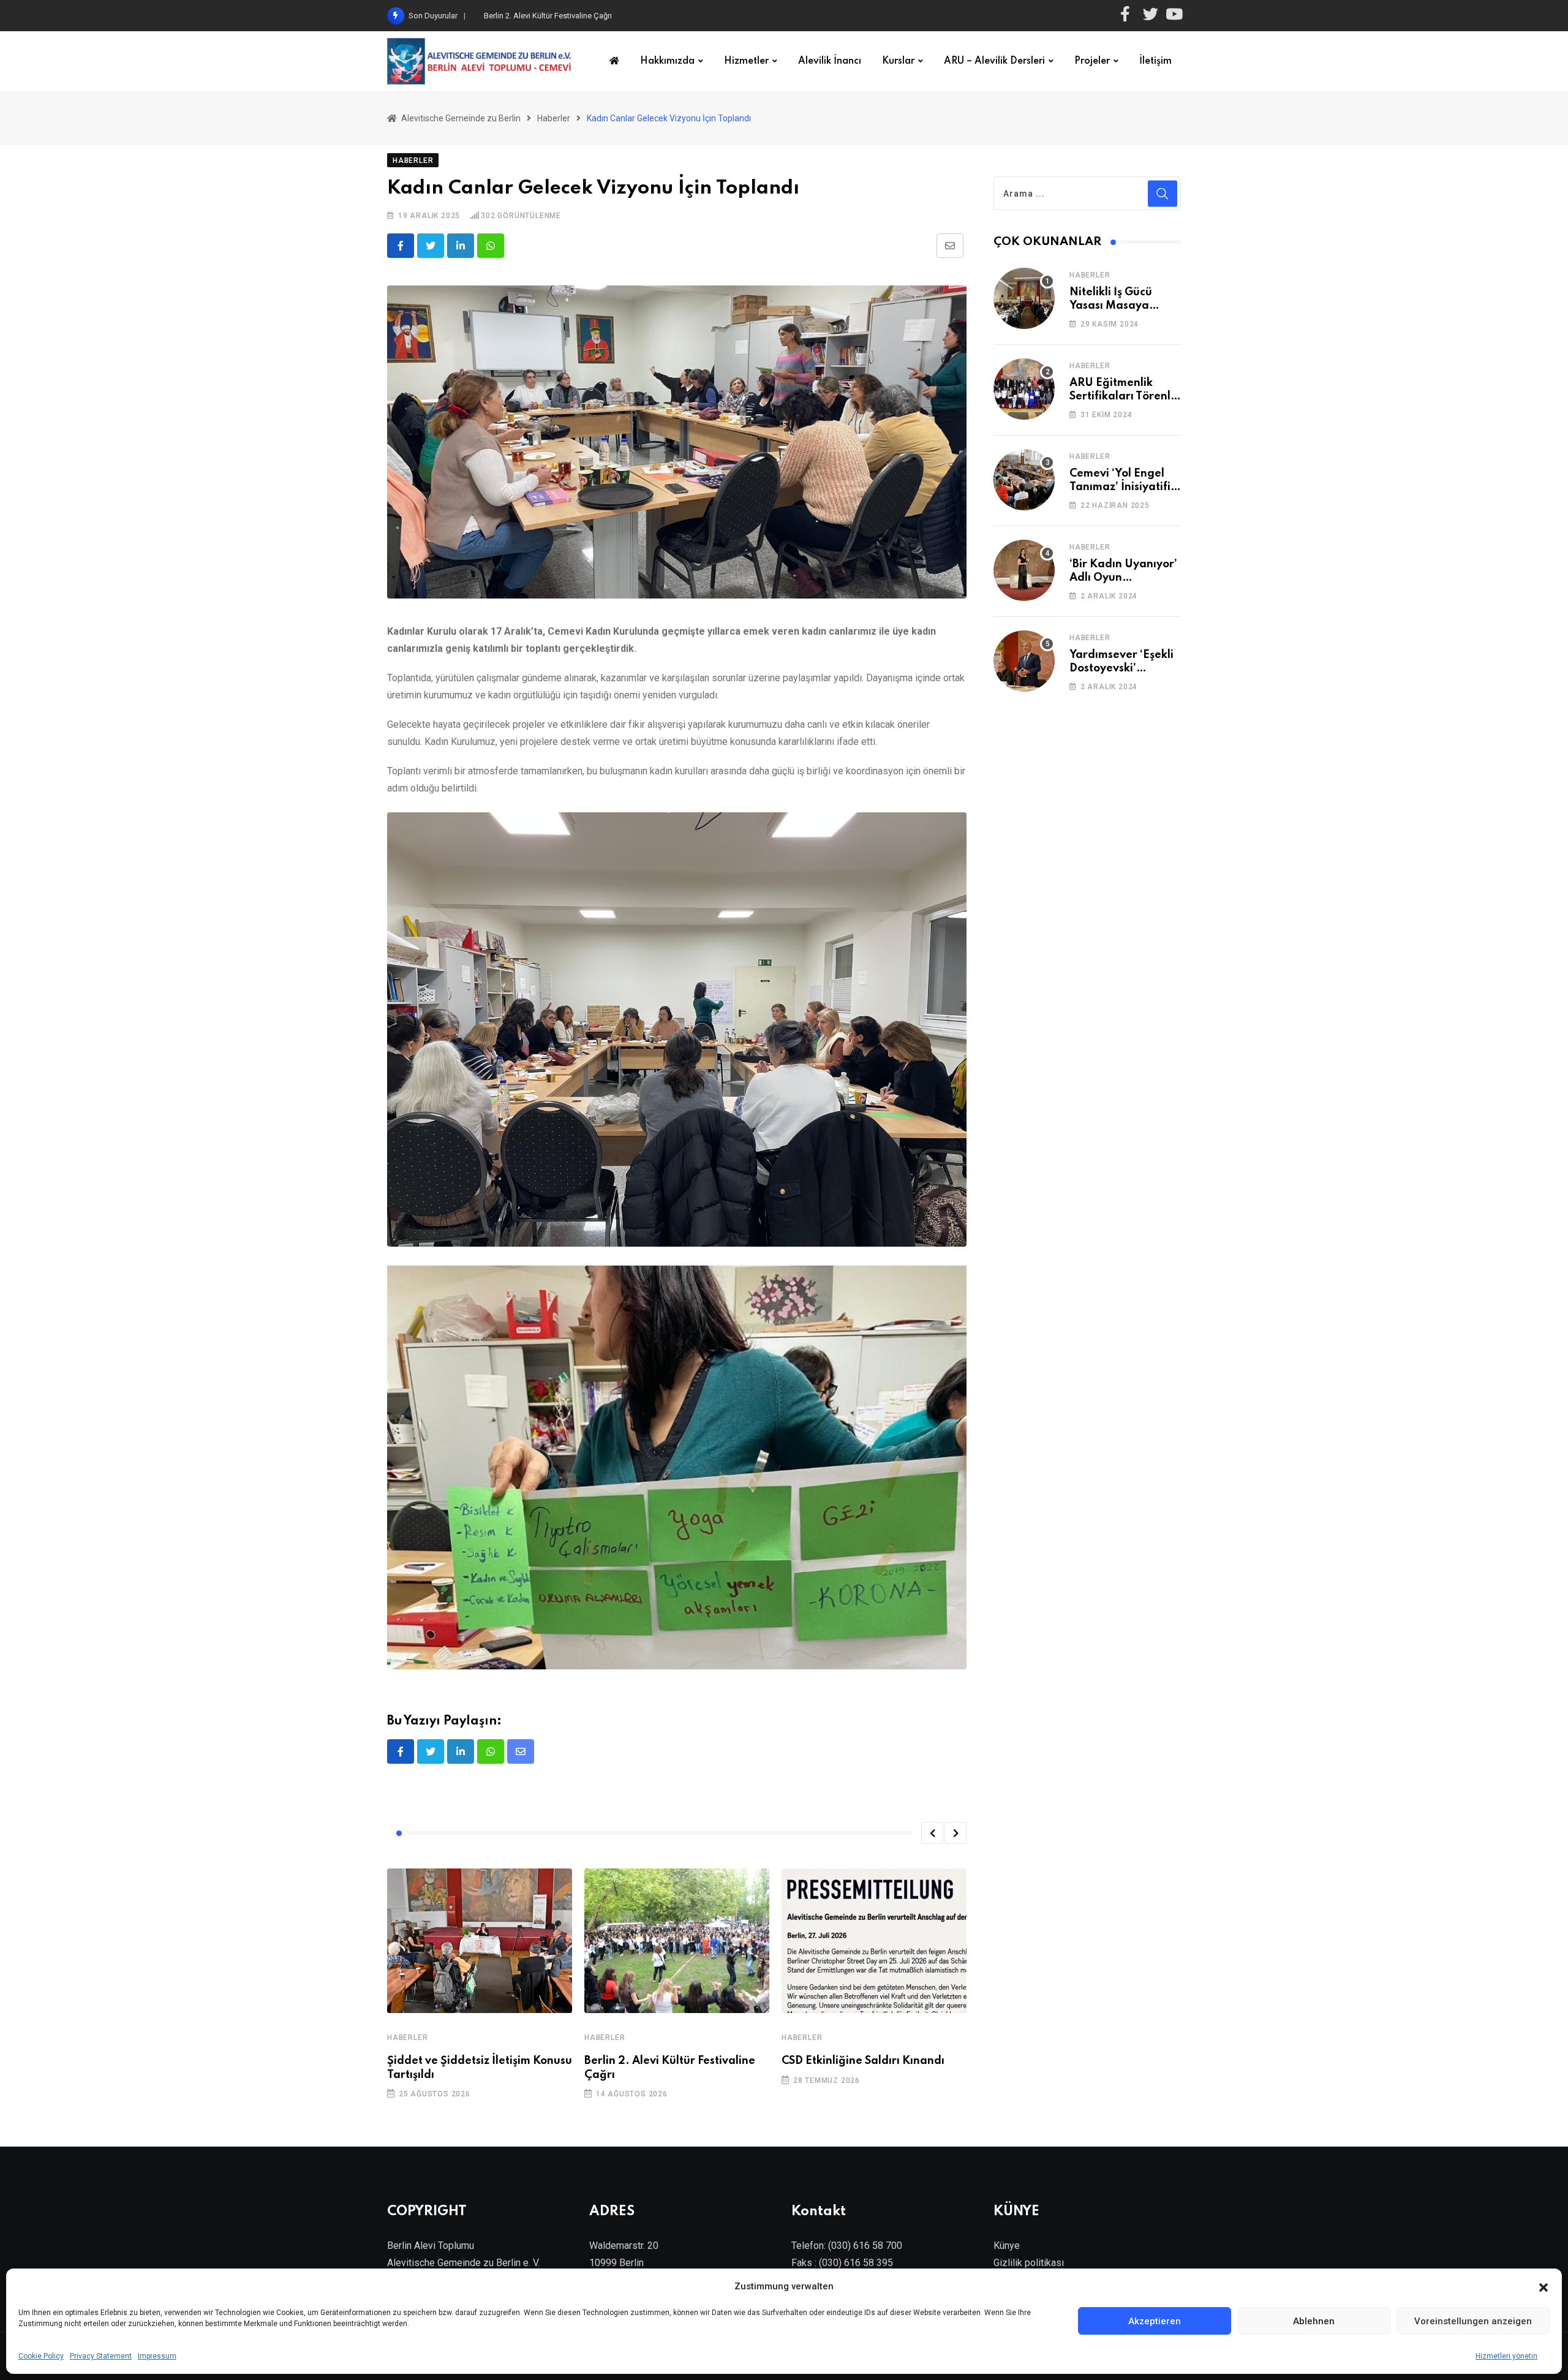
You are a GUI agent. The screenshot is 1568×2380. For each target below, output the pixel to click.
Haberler (407, 2038)
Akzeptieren (1155, 2321)
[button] (1543, 2286)
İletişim (1155, 61)
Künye (1007, 2246)
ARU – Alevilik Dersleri (994, 61)
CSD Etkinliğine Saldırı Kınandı (536, 16)
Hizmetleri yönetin (1506, 2356)
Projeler (1092, 61)
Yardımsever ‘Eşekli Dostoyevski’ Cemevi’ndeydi (1121, 669)
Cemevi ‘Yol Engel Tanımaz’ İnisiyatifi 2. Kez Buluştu (1120, 487)
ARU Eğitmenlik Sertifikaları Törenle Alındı (1123, 397)
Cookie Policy (41, 2356)
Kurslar (898, 61)
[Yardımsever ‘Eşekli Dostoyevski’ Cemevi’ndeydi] (1024, 661)
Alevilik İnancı (830, 61)
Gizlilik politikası (1029, 2263)
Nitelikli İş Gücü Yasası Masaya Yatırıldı (1111, 306)
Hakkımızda (667, 61)
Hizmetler (746, 61)
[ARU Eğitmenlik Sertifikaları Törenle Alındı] (1024, 389)
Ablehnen (1314, 2321)
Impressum (157, 2356)
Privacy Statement (101, 2356)
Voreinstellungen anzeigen (1473, 2321)
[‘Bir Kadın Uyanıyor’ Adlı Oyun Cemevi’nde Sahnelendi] (1024, 570)
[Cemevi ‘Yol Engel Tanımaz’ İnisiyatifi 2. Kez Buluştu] (1024, 480)
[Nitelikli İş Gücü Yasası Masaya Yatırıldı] (1024, 298)
